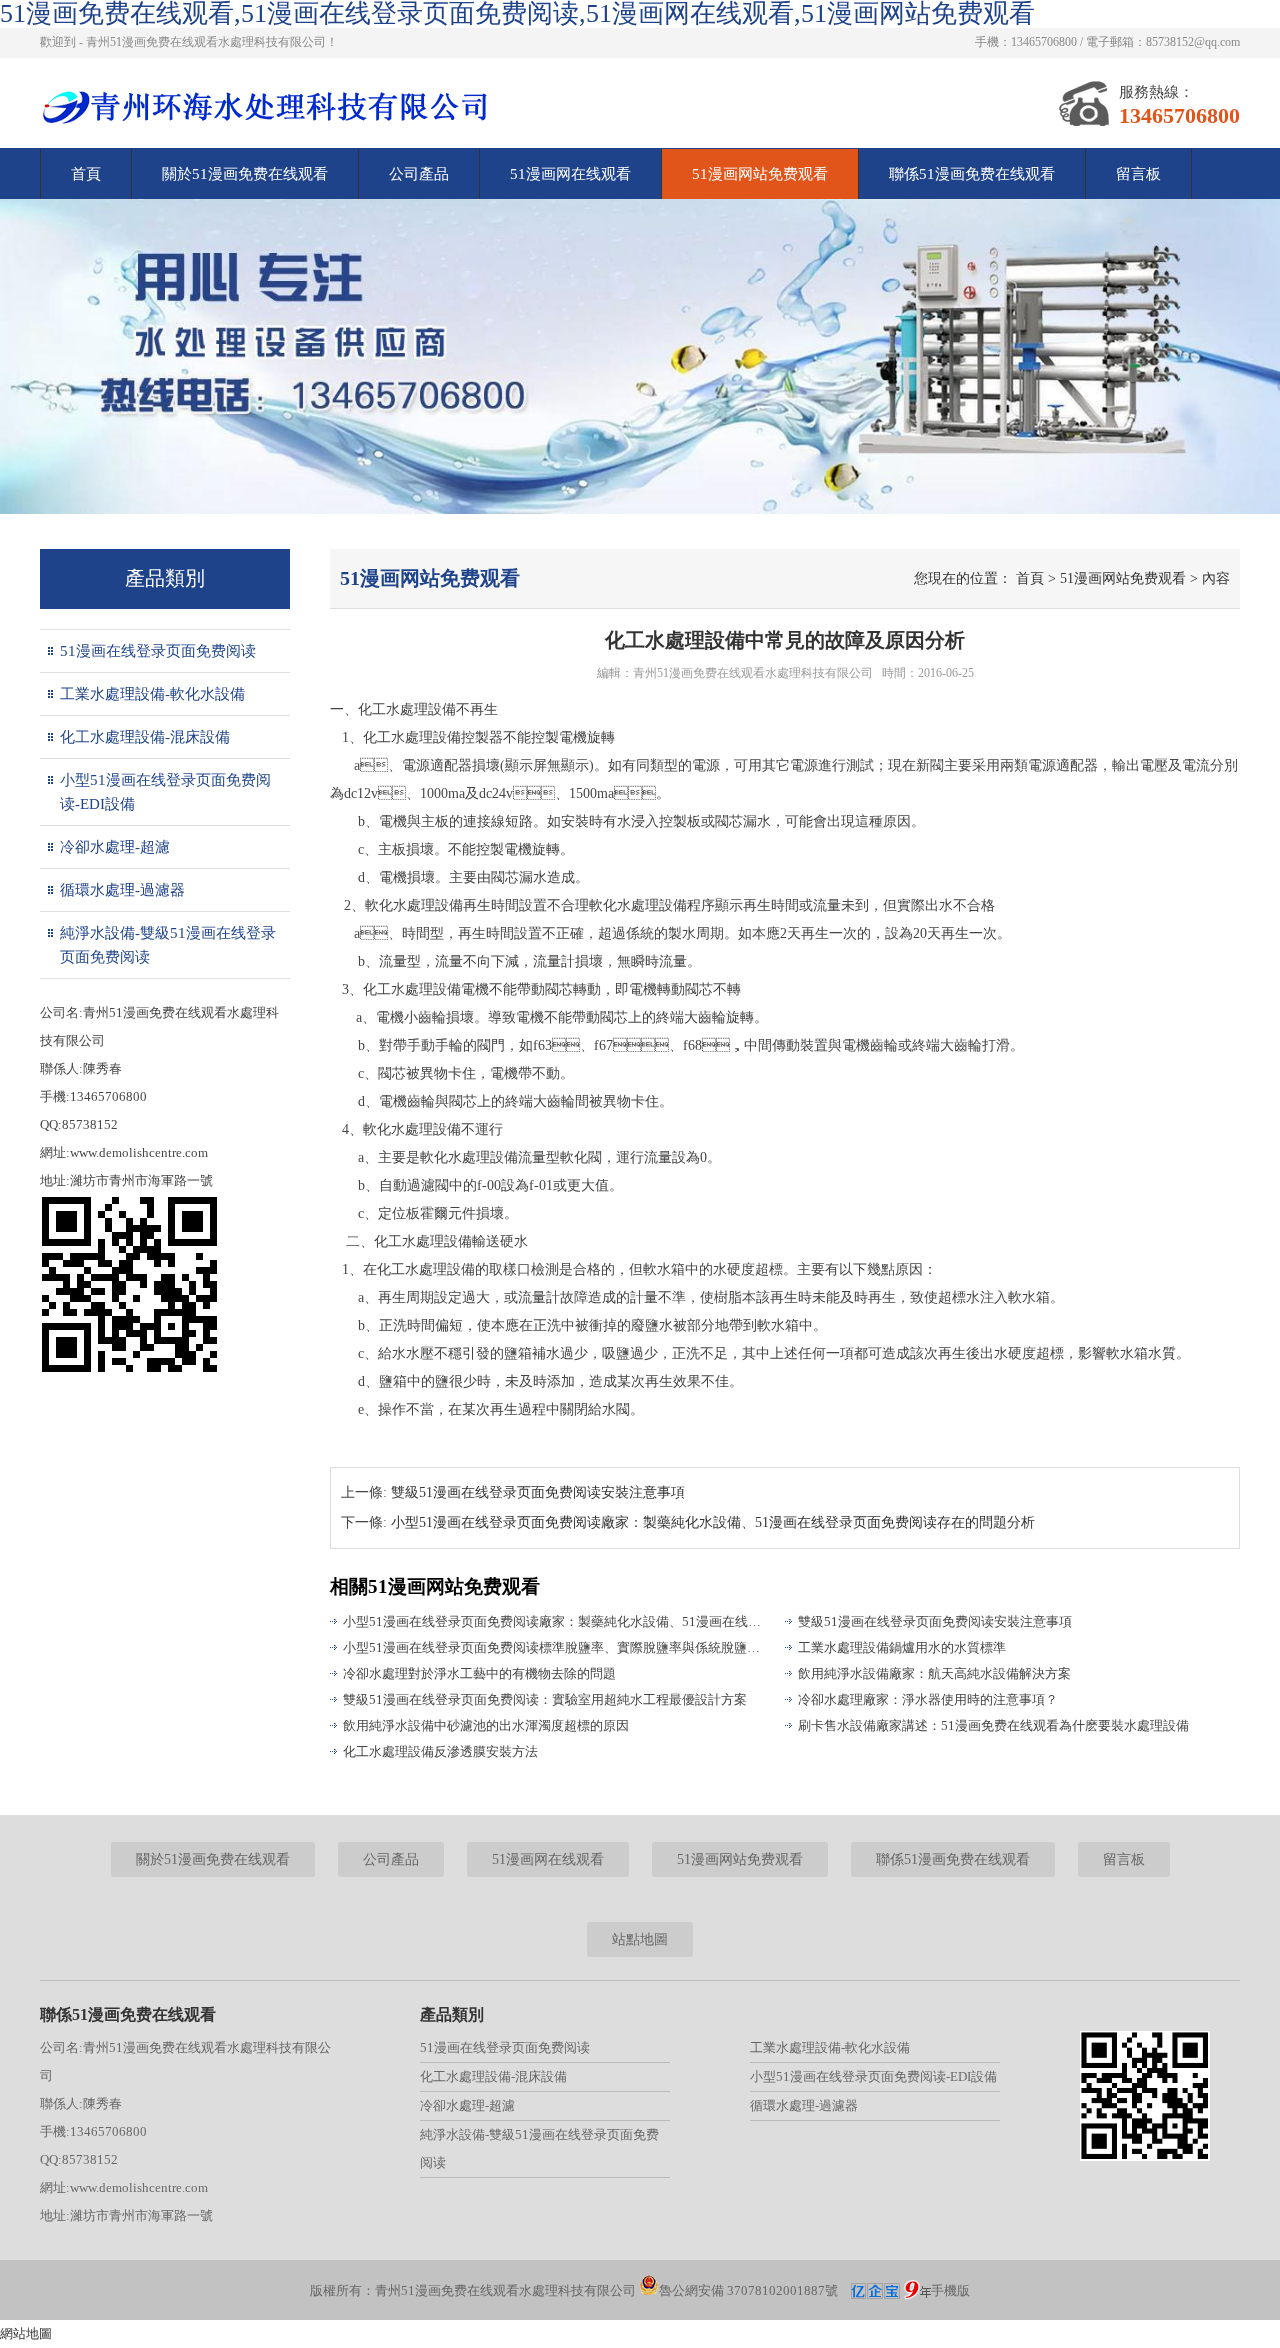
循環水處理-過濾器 (122, 890)
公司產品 (419, 174)
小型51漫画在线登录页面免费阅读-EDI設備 (165, 792)
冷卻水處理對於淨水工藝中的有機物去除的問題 (479, 1673)
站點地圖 (640, 1939)
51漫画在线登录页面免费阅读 (158, 651)
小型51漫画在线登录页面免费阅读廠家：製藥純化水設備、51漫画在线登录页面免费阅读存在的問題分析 (555, 1621)
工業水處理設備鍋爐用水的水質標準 (902, 1647)
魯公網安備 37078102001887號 (748, 2290)
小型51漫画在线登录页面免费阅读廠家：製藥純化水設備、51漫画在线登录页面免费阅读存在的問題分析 (713, 1522)
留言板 (1138, 174)
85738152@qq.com (1193, 42)
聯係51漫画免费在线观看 (972, 174)
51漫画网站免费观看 (760, 174)
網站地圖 (26, 2333)
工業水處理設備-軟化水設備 (152, 694)
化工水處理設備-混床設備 (145, 737)
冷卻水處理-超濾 (115, 847)
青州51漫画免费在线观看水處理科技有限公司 (753, 673)
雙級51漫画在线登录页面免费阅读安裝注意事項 (538, 1492)
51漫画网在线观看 (570, 174)
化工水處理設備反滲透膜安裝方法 (440, 1751)
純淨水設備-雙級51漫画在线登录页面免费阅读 (168, 945)
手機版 (950, 2290)
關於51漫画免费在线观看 (245, 174)
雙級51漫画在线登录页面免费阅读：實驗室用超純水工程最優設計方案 (545, 1699)
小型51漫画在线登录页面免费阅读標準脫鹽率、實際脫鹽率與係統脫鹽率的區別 (555, 1647)
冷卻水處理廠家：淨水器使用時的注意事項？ (928, 1699)
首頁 (86, 174)
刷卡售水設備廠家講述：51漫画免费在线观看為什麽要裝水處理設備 (993, 1725)
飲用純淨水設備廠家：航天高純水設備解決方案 (934, 1673)
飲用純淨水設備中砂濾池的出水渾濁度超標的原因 (486, 1725)
